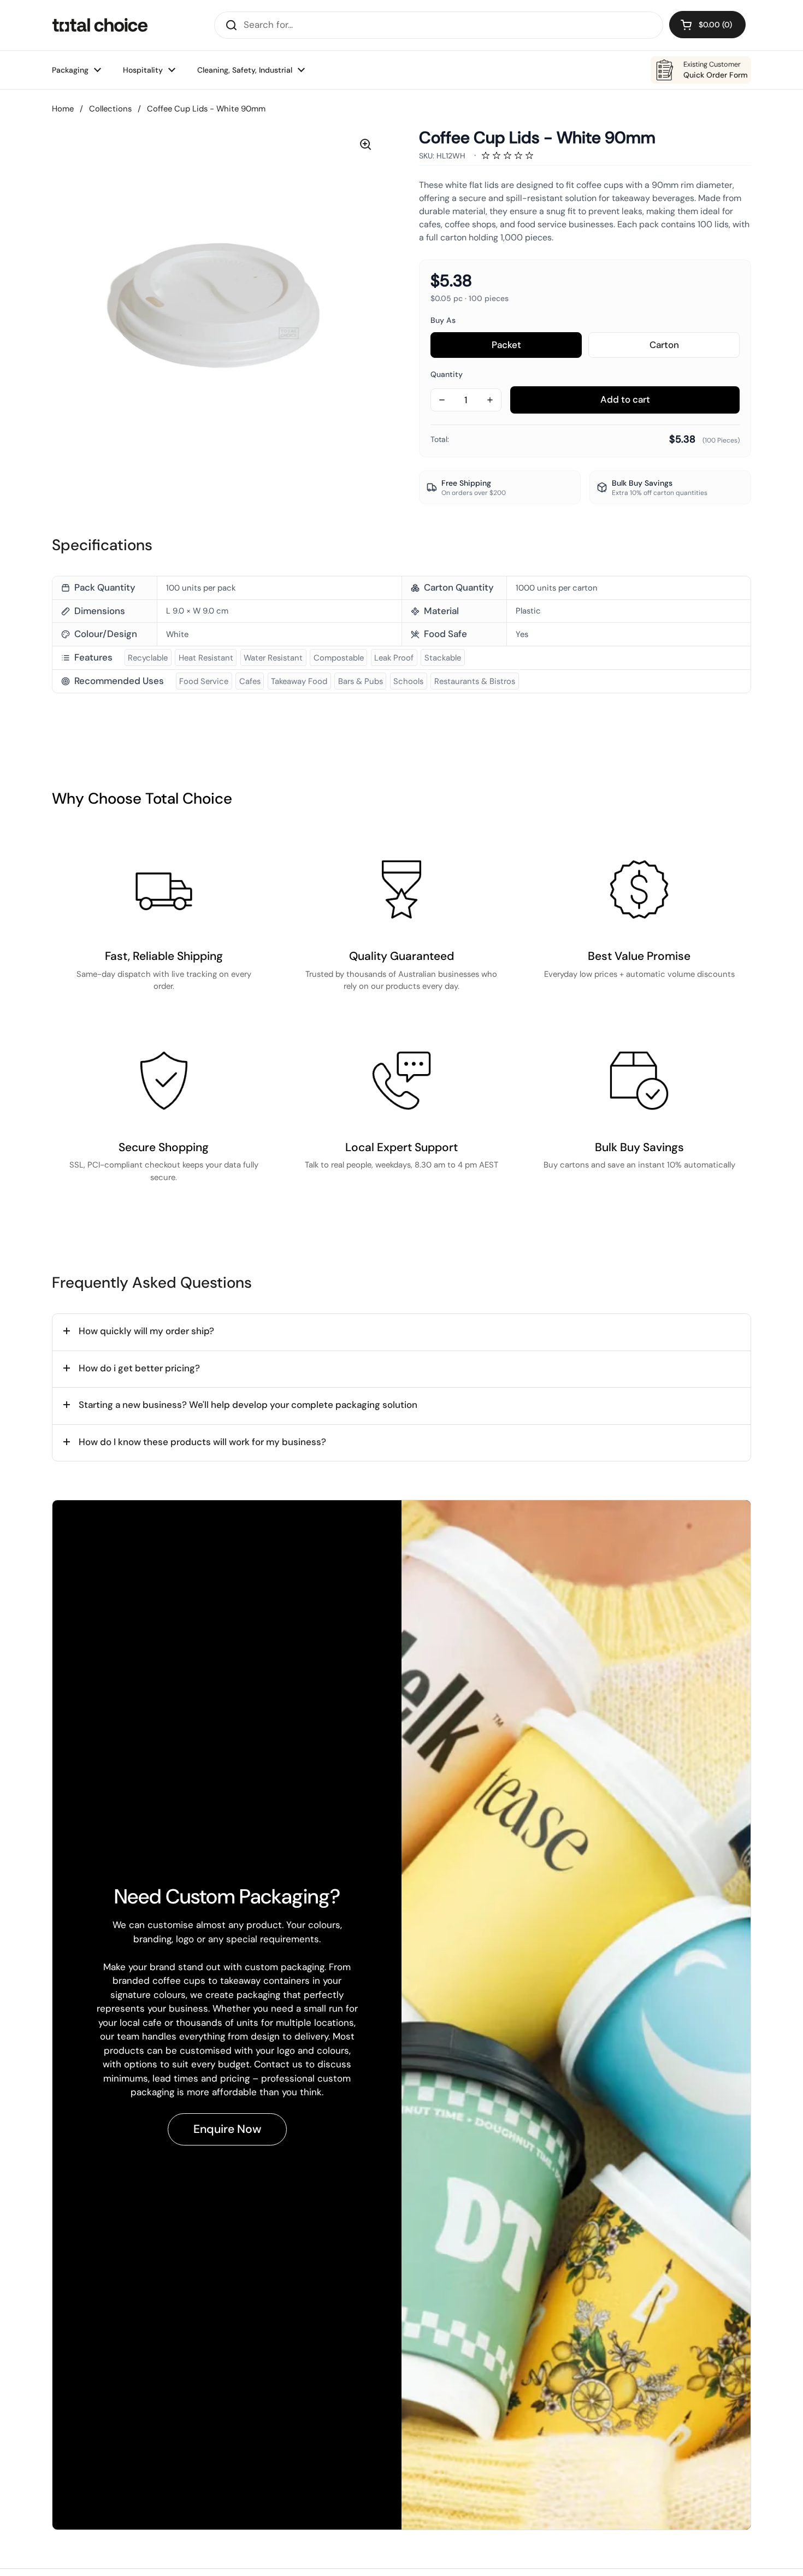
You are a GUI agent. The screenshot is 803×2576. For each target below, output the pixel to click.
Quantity (447, 374)
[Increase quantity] (490, 400)
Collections (110, 109)
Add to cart (625, 399)
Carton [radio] (695, 341)
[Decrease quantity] (442, 400)
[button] (707, 25)
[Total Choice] (100, 25)
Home (63, 109)
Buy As (443, 320)
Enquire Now (227, 2129)
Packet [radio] (506, 345)
